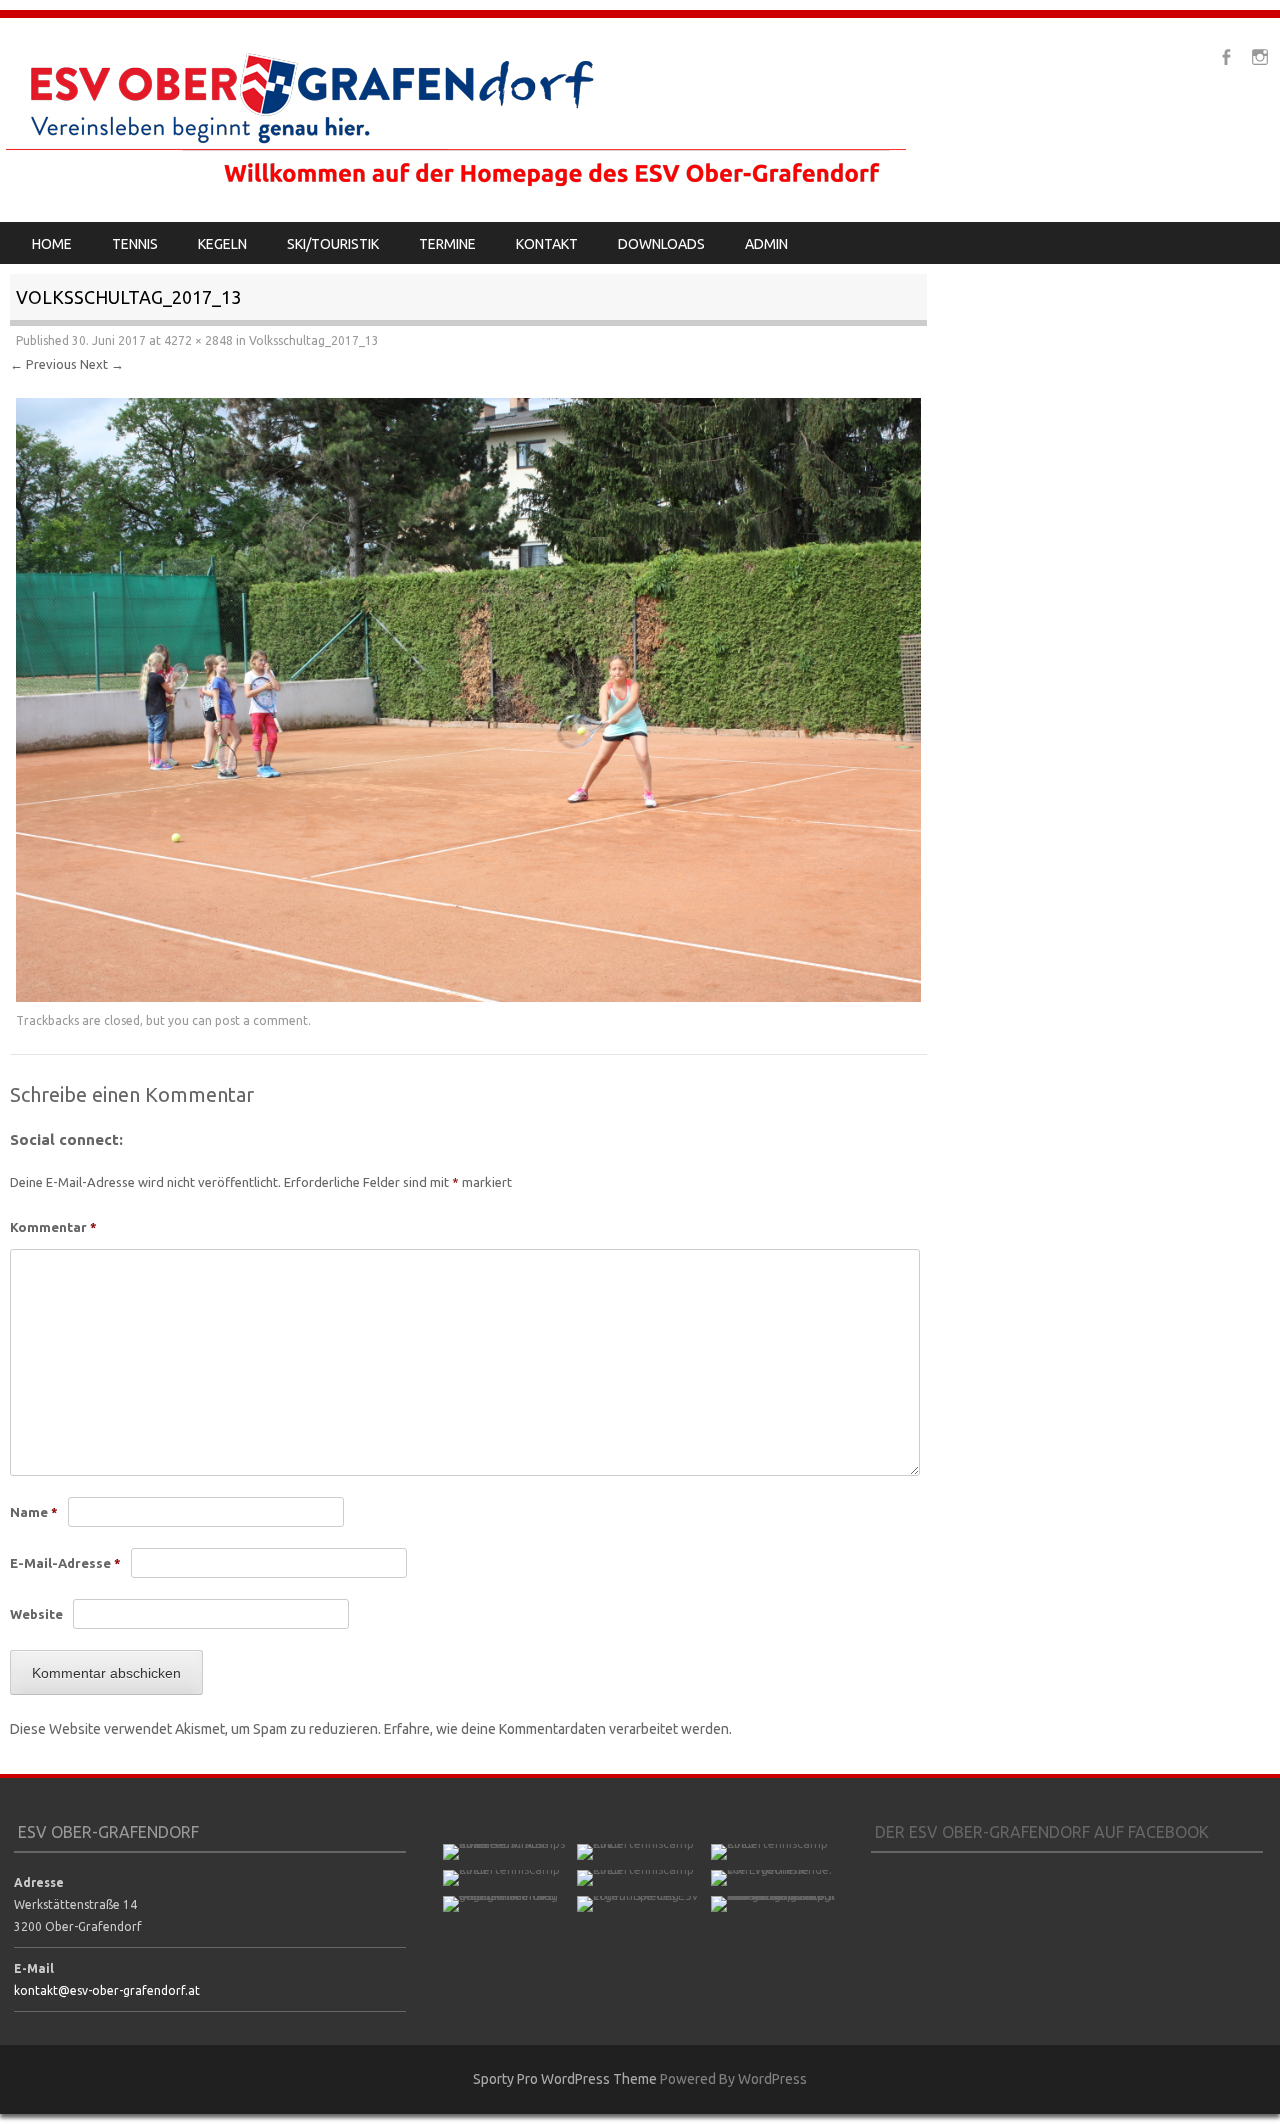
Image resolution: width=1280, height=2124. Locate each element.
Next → (102, 364)
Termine (447, 244)
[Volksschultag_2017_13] (469, 997)
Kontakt (547, 244)
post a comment (261, 1020)
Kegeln (222, 244)
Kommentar (53, 1227)
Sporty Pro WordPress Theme (565, 2079)
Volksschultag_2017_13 (314, 340)
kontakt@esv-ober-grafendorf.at (107, 1990)
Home (52, 244)
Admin (766, 244)
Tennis (135, 244)
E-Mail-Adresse (65, 1563)
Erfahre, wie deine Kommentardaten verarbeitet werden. (558, 1729)
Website (36, 1614)
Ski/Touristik (333, 244)
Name (34, 1512)
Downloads (661, 244)
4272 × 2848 (198, 340)
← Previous (43, 364)
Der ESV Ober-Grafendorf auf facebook (1042, 1832)
